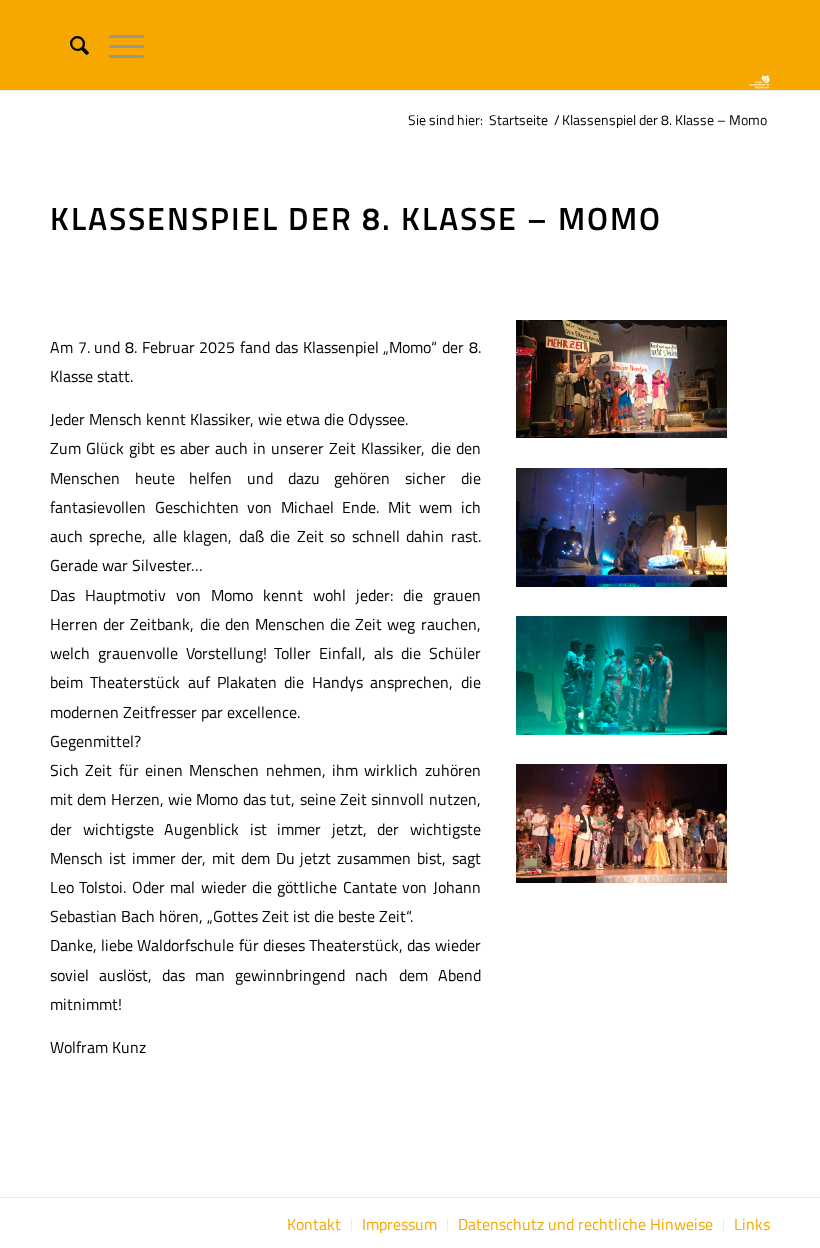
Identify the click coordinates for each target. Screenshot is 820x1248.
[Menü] (116, 45)
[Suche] (69, 45)
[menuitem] (69, 45)
